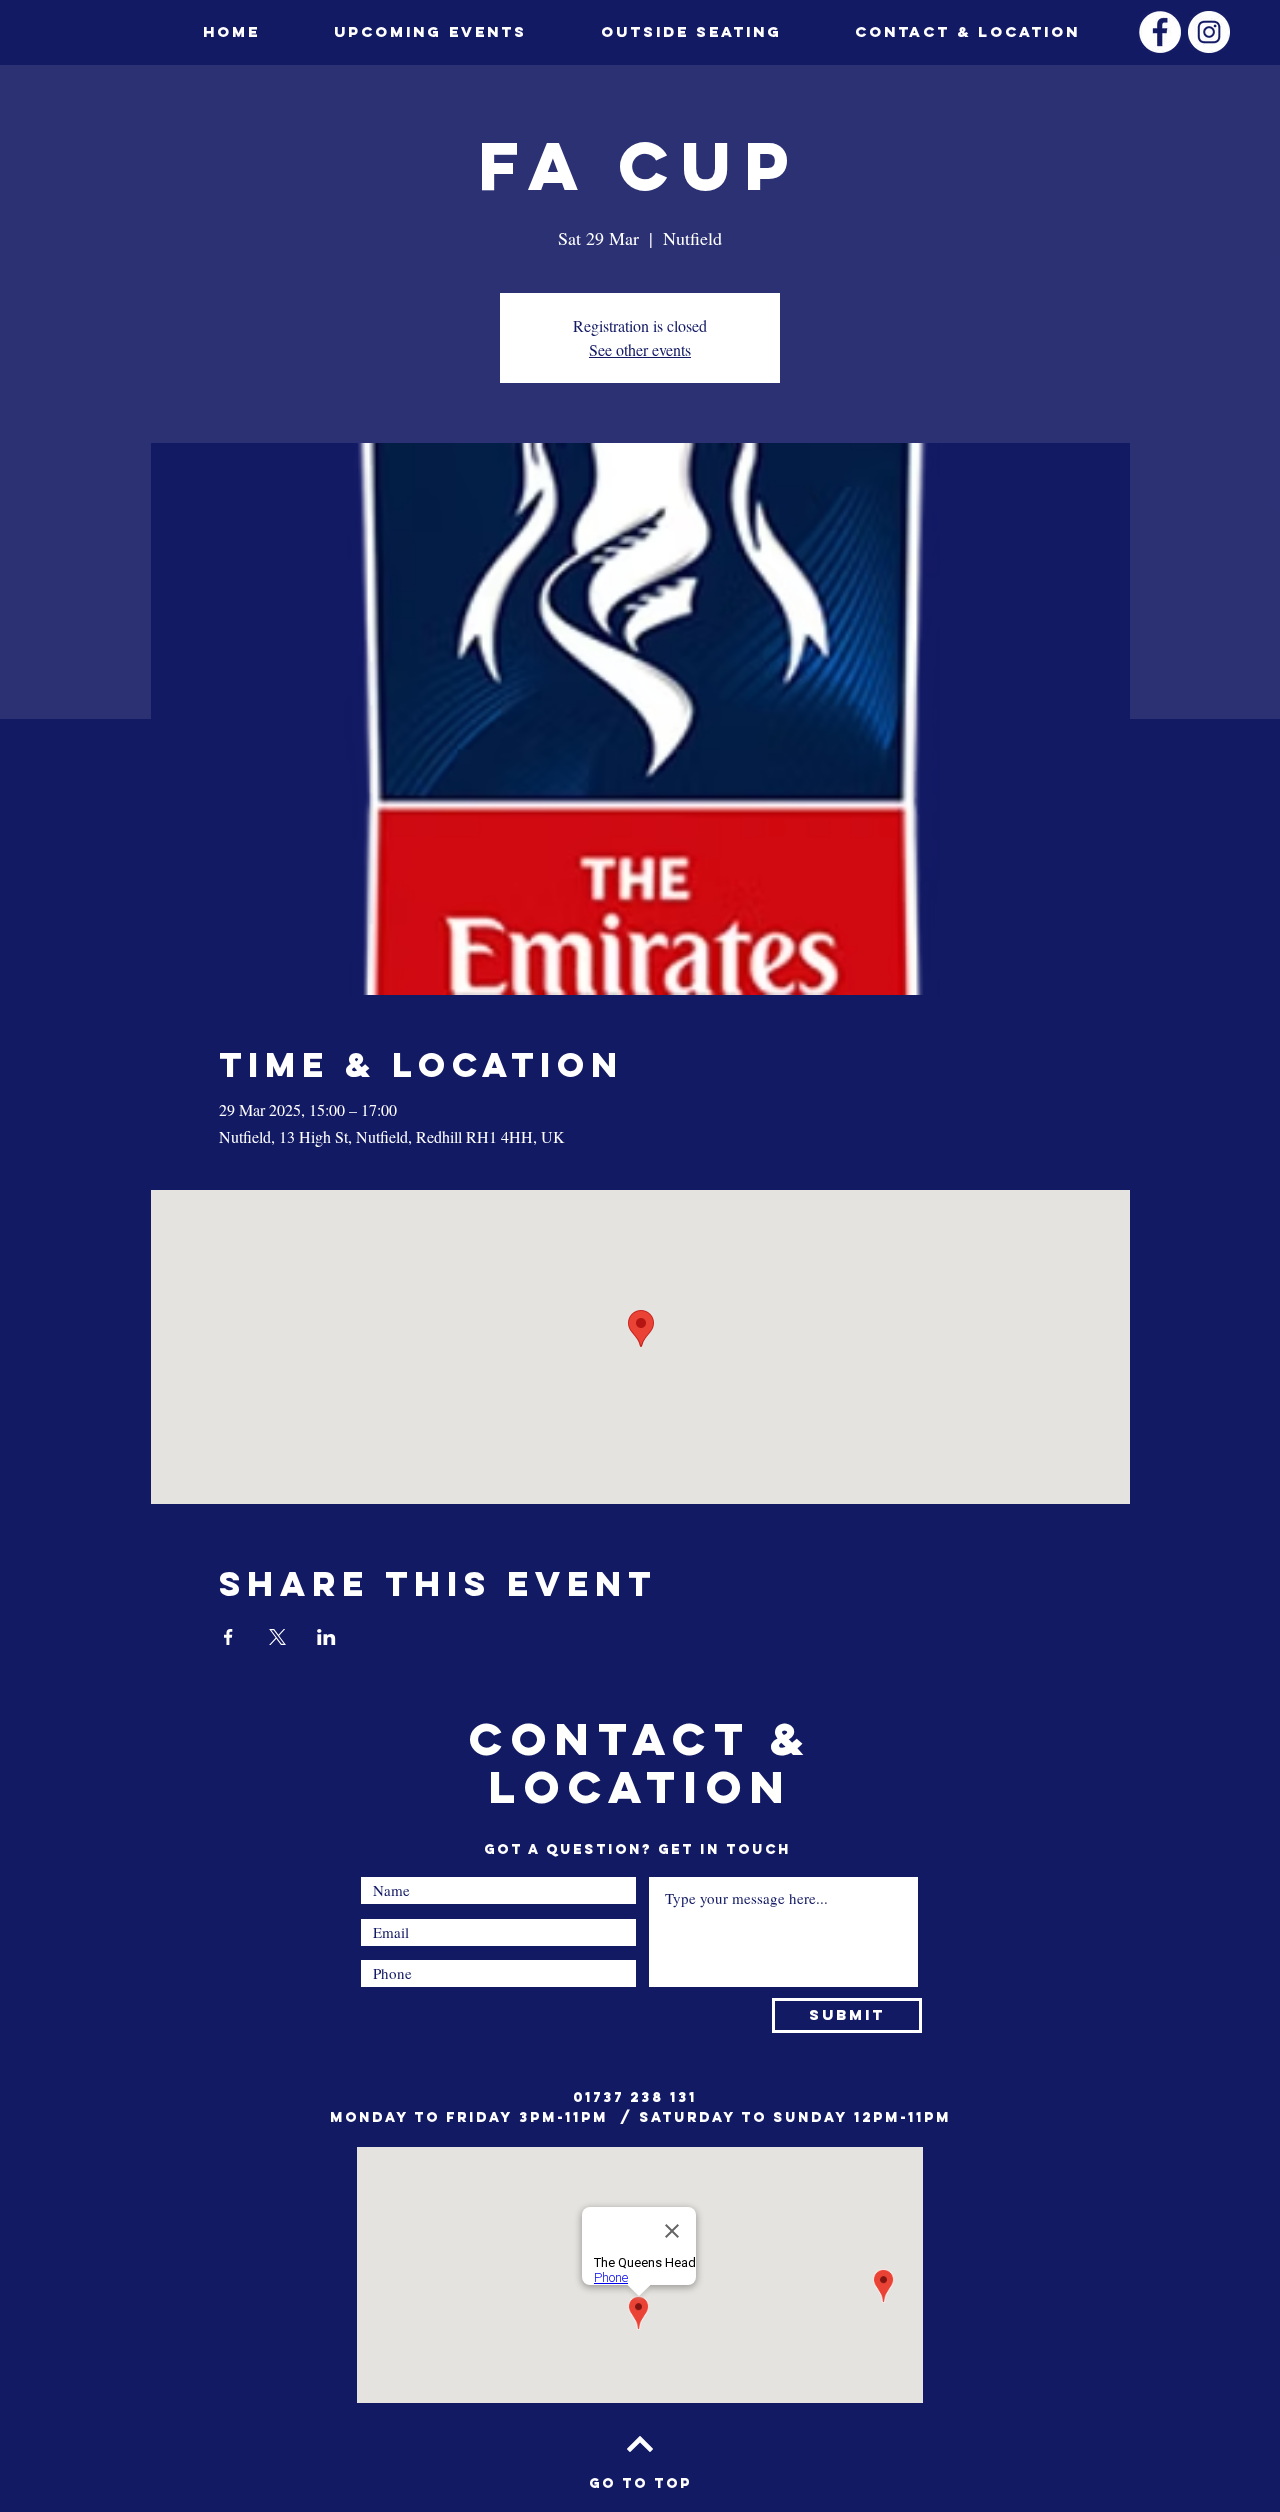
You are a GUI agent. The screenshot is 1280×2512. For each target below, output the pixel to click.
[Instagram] (1209, 32)
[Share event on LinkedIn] (326, 1637)
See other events (640, 349)
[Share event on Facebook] (228, 1637)
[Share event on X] (277, 1637)
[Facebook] (1160, 32)
